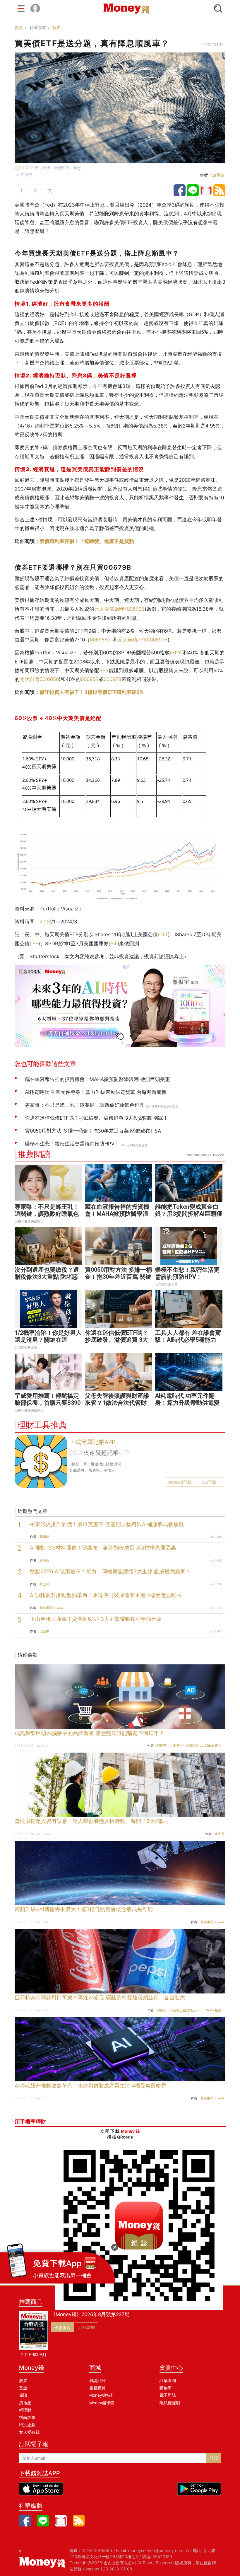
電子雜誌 (168, 2395)
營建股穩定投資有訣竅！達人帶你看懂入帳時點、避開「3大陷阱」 (93, 1821)
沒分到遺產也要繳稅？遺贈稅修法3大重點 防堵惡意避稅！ (47, 1277)
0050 (53, 679)
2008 (45, 922)
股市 (57, 27)
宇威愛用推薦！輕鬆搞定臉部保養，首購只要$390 (48, 1399)
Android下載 (180, 1482)
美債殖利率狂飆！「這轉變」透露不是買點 (87, 541)
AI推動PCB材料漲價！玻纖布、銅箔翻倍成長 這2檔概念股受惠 (103, 1548)
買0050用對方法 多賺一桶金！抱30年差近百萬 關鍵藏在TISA (118, 1277)
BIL (114, 944)
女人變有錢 (29, 2432)
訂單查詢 (168, 2380)
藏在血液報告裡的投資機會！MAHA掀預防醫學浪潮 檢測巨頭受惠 (117, 1214)
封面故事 (27, 2417)
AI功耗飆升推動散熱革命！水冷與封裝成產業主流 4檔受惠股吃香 (106, 1595)
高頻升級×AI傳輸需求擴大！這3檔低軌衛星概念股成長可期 (84, 1909)
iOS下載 (209, 1482)
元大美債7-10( (134, 640)
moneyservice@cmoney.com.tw (159, 2550)
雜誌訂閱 (97, 2380)
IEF (35, 944)
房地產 (25, 2403)
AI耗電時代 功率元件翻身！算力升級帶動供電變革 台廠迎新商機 (187, 1403)
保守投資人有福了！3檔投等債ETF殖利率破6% (92, 692)
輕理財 (25, 2410)
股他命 (44, 1560)
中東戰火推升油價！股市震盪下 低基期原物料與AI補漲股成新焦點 (107, 1524)
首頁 (19, 27)
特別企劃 (27, 2425)
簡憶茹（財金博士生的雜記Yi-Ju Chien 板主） (191, 1746)
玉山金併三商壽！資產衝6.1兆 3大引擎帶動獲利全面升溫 (96, 1619)
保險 (23, 2395)
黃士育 (44, 1584)
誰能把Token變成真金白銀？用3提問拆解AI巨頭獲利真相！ (189, 1214)
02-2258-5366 (97, 2550)
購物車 (166, 2388)
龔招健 (44, 1537)
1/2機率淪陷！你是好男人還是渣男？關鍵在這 (48, 1336)
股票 (23, 2380)
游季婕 (218, 175)
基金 (23, 2388)
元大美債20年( (110, 609)
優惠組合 (62, 2327)
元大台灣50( (33, 679)
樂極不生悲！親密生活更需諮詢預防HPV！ (187, 1273)
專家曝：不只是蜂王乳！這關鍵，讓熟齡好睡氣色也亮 (47, 1214)
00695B (99, 640)
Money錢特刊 (102, 2395)
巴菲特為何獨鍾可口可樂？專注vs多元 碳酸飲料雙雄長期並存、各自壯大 (100, 1997)
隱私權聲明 (170, 2403)
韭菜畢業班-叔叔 (52, 1608)
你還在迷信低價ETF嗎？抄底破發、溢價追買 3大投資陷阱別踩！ (116, 1340)
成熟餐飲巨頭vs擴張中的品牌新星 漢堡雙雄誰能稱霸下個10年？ (89, 1733)
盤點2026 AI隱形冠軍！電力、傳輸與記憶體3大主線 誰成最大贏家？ (110, 1571)
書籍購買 (97, 2388)
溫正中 (44, 1631)
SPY (176, 653)
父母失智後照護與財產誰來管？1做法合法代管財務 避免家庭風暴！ (117, 1403)
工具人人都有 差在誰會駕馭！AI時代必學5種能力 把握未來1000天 (188, 1340)
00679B (136, 609)
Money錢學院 (102, 2403)
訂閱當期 (87, 2327)
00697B (159, 640)
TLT (164, 934)
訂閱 (214, 2458)
